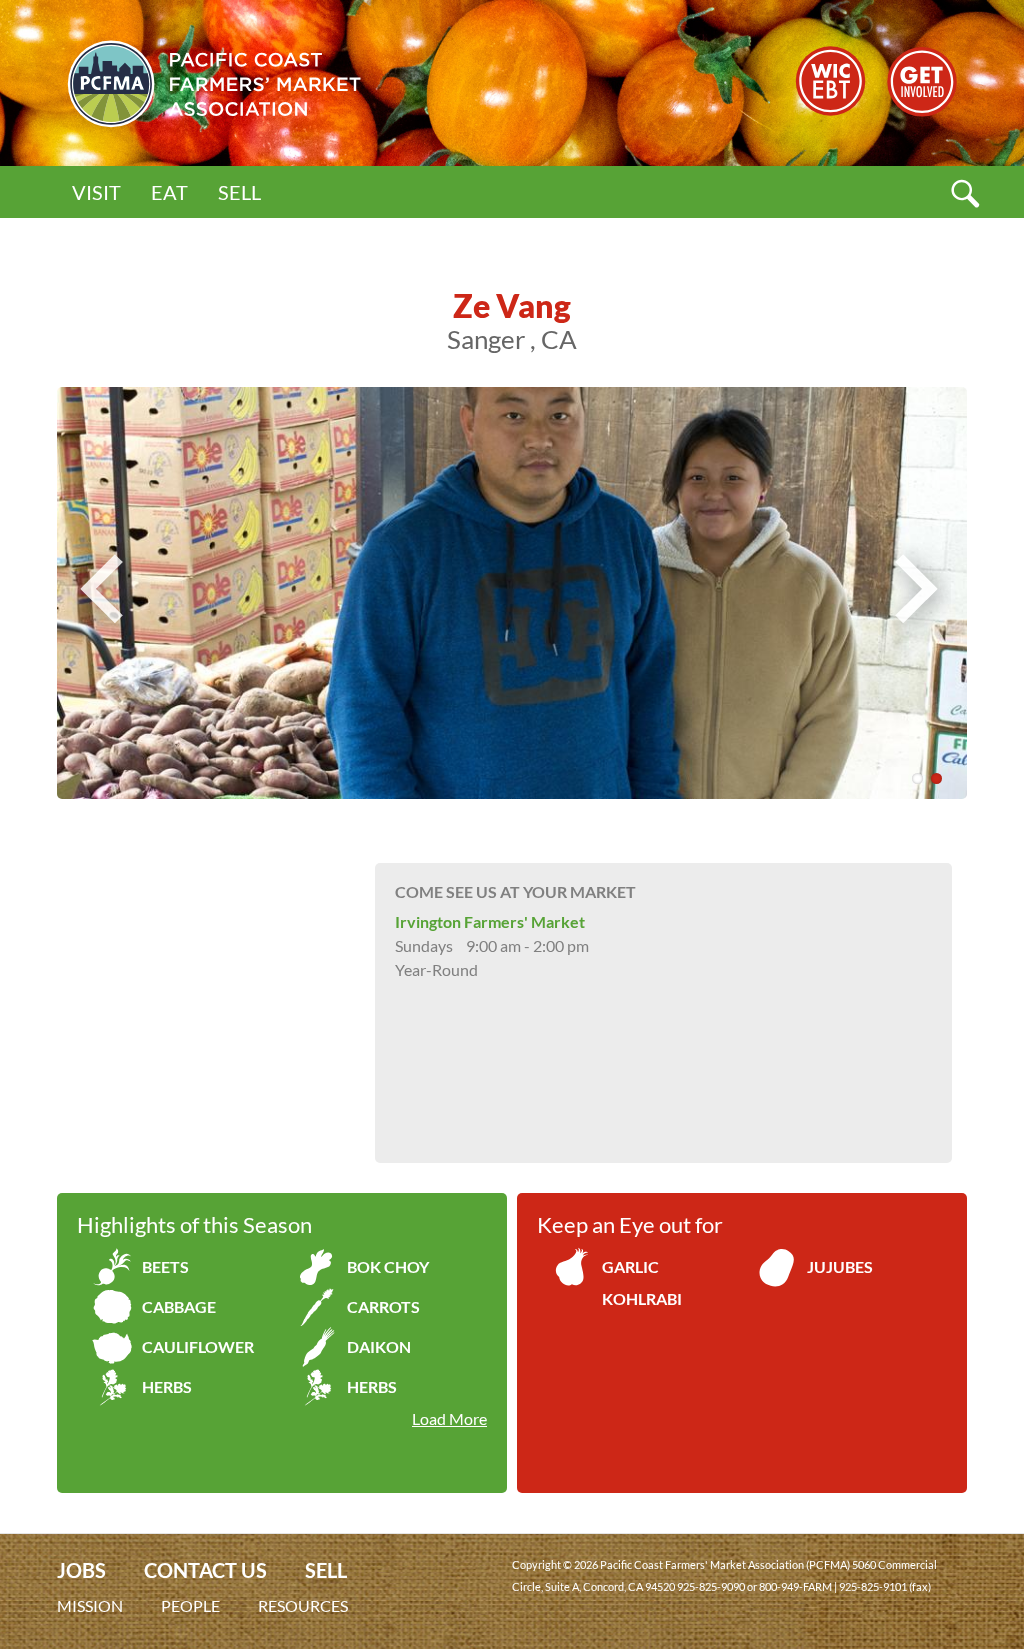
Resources (303, 1605)
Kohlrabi (642, 1298)
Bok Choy (388, 1266)
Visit (96, 192)
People (190, 1605)
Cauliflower (198, 1346)
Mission (90, 1605)
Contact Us (205, 1570)
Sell (239, 192)
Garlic (630, 1266)
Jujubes (840, 1266)
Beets (165, 1266)
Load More (449, 1418)
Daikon (379, 1346)
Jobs (81, 1570)
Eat (169, 192)
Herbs (167, 1386)
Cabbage (179, 1306)
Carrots (383, 1306)
